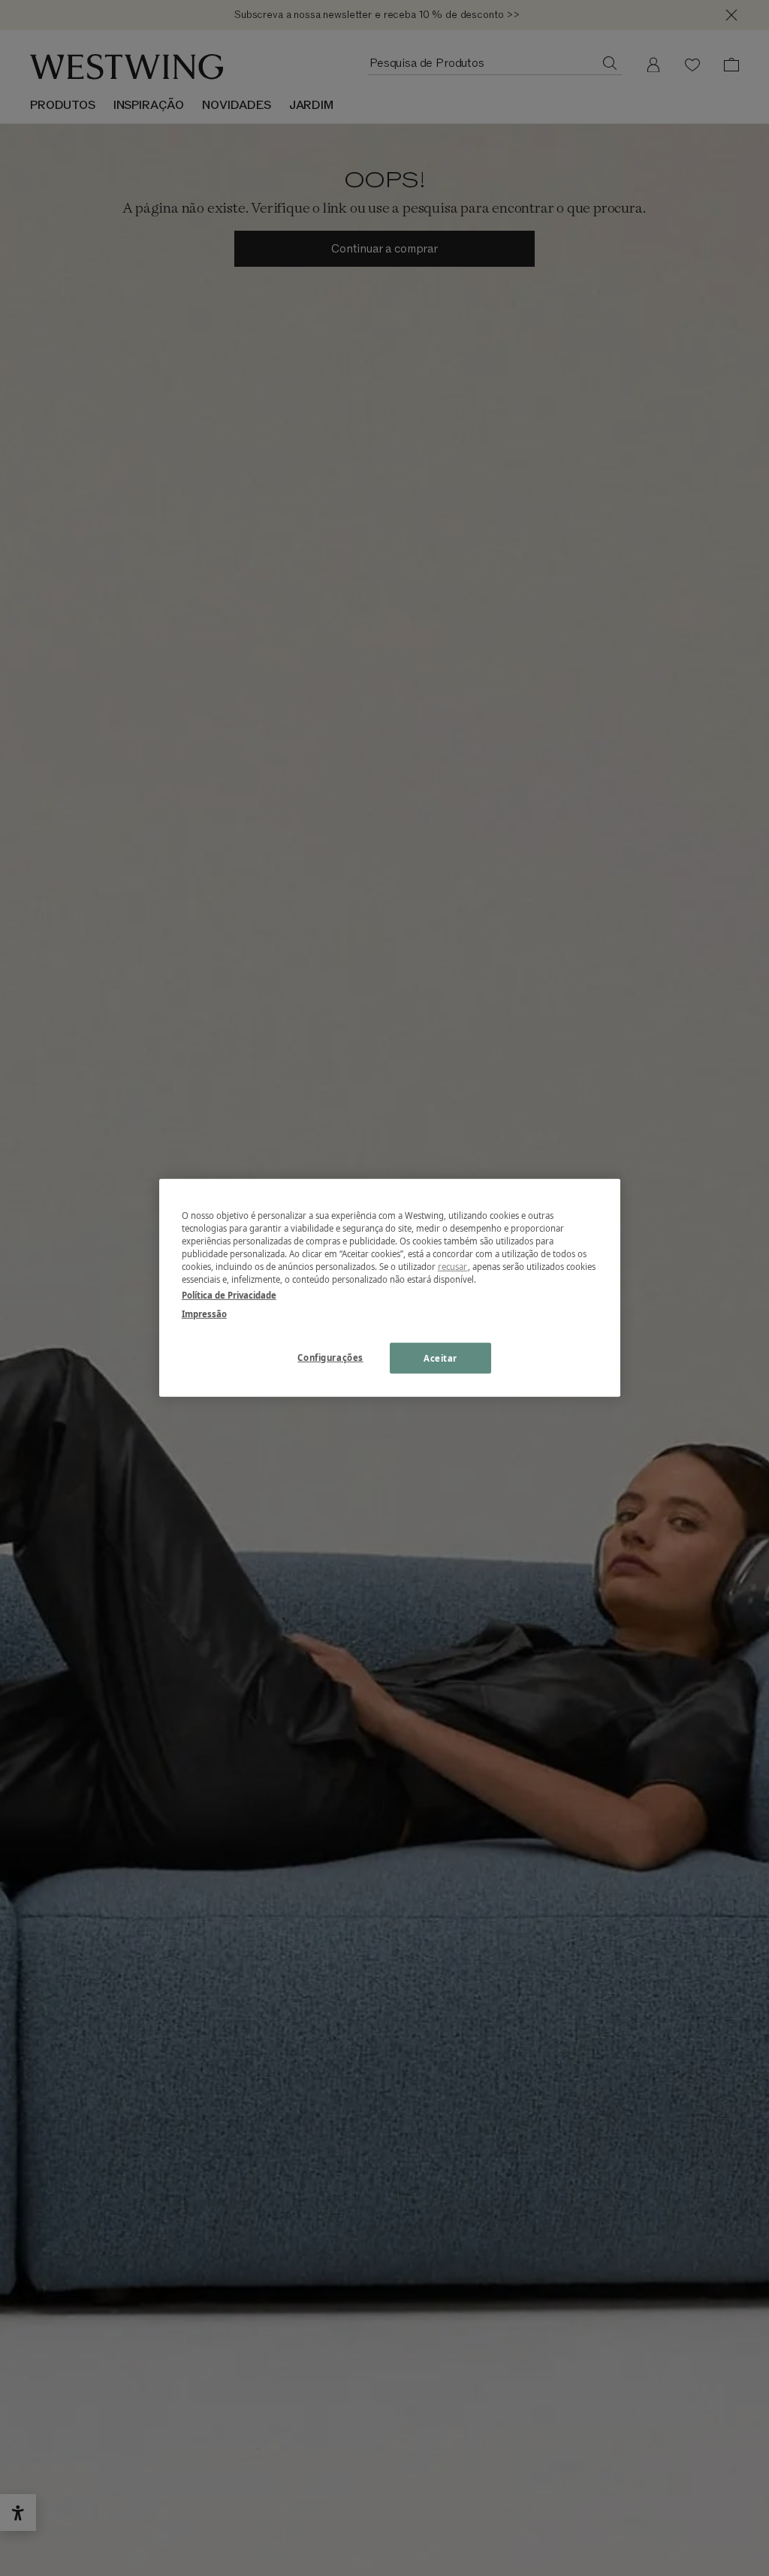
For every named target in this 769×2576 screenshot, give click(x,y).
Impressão (204, 1314)
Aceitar (440, 1358)
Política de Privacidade (229, 1295)
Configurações (330, 1357)
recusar (453, 1267)
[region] (390, 1288)
